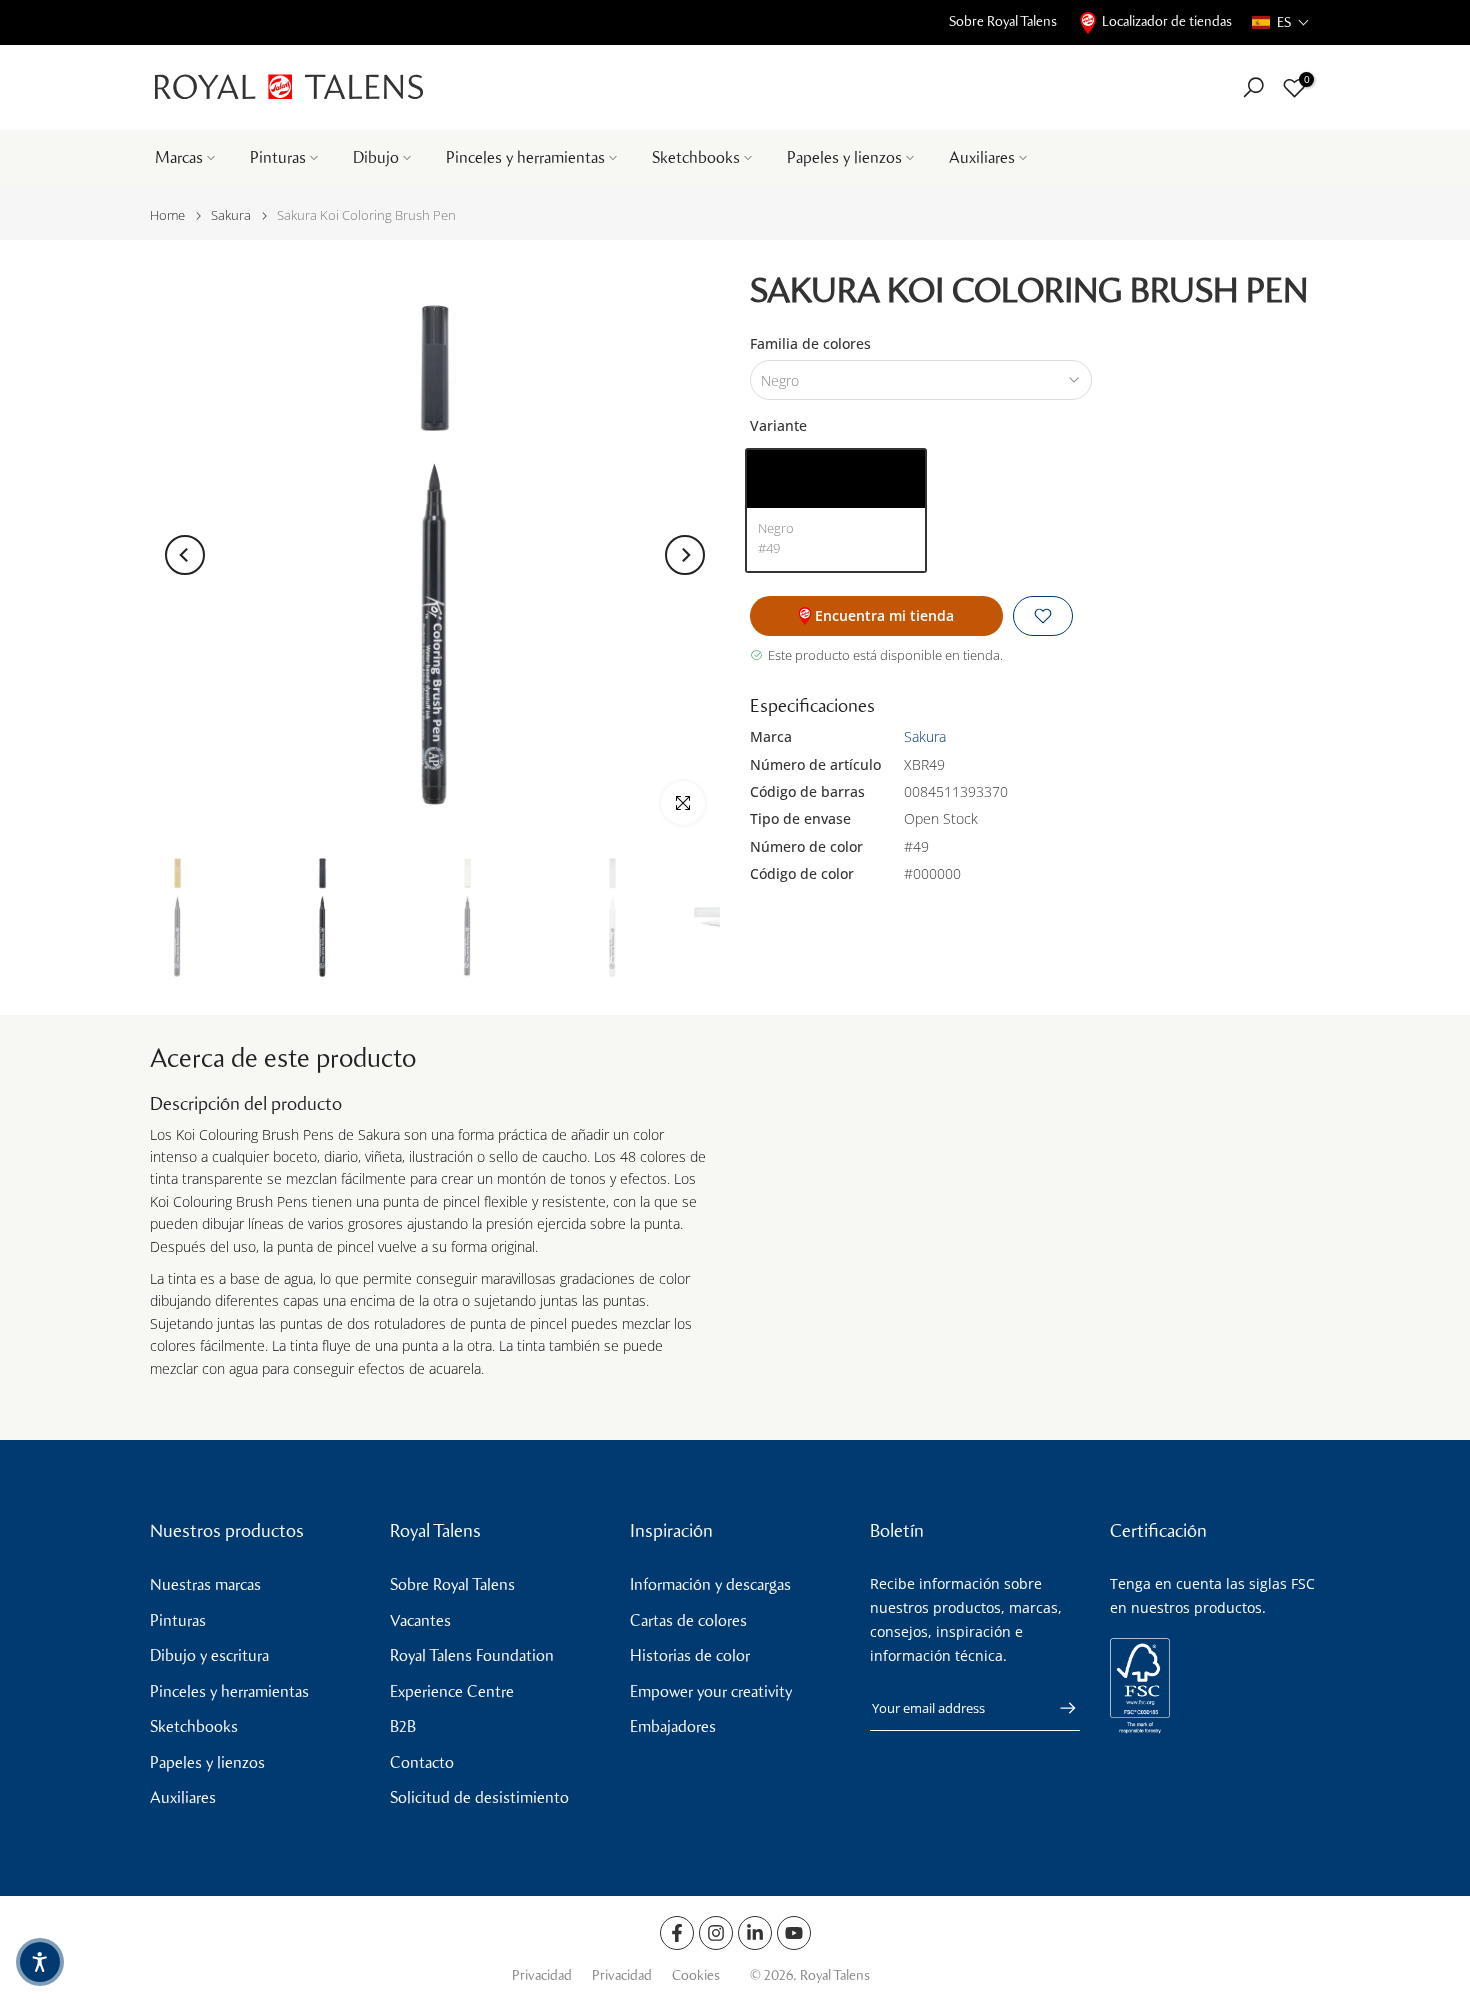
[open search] (1253, 87)
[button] (1281, 22)
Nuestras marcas (205, 1584)
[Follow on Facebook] (677, 1933)
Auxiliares (982, 157)
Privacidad (542, 1975)
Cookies (696, 1975)
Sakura (231, 215)
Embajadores (673, 1726)
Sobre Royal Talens (1003, 21)
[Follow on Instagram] (716, 1933)
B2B (403, 1726)
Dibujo (376, 157)
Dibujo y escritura (209, 1655)
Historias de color (690, 1655)
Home (167, 215)
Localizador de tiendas (1167, 21)
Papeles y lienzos (844, 157)
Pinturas (278, 157)
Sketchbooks (696, 157)
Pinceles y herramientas (525, 157)
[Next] (685, 555)
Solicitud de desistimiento (479, 1797)
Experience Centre (452, 1691)
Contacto (422, 1762)
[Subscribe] (1058, 1708)
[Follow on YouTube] (794, 1933)
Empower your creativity (711, 1691)
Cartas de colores (688, 1620)
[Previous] (185, 555)
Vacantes (420, 1620)
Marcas (179, 157)
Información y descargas (710, 1584)
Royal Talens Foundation (472, 1655)
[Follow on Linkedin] (755, 1933)
